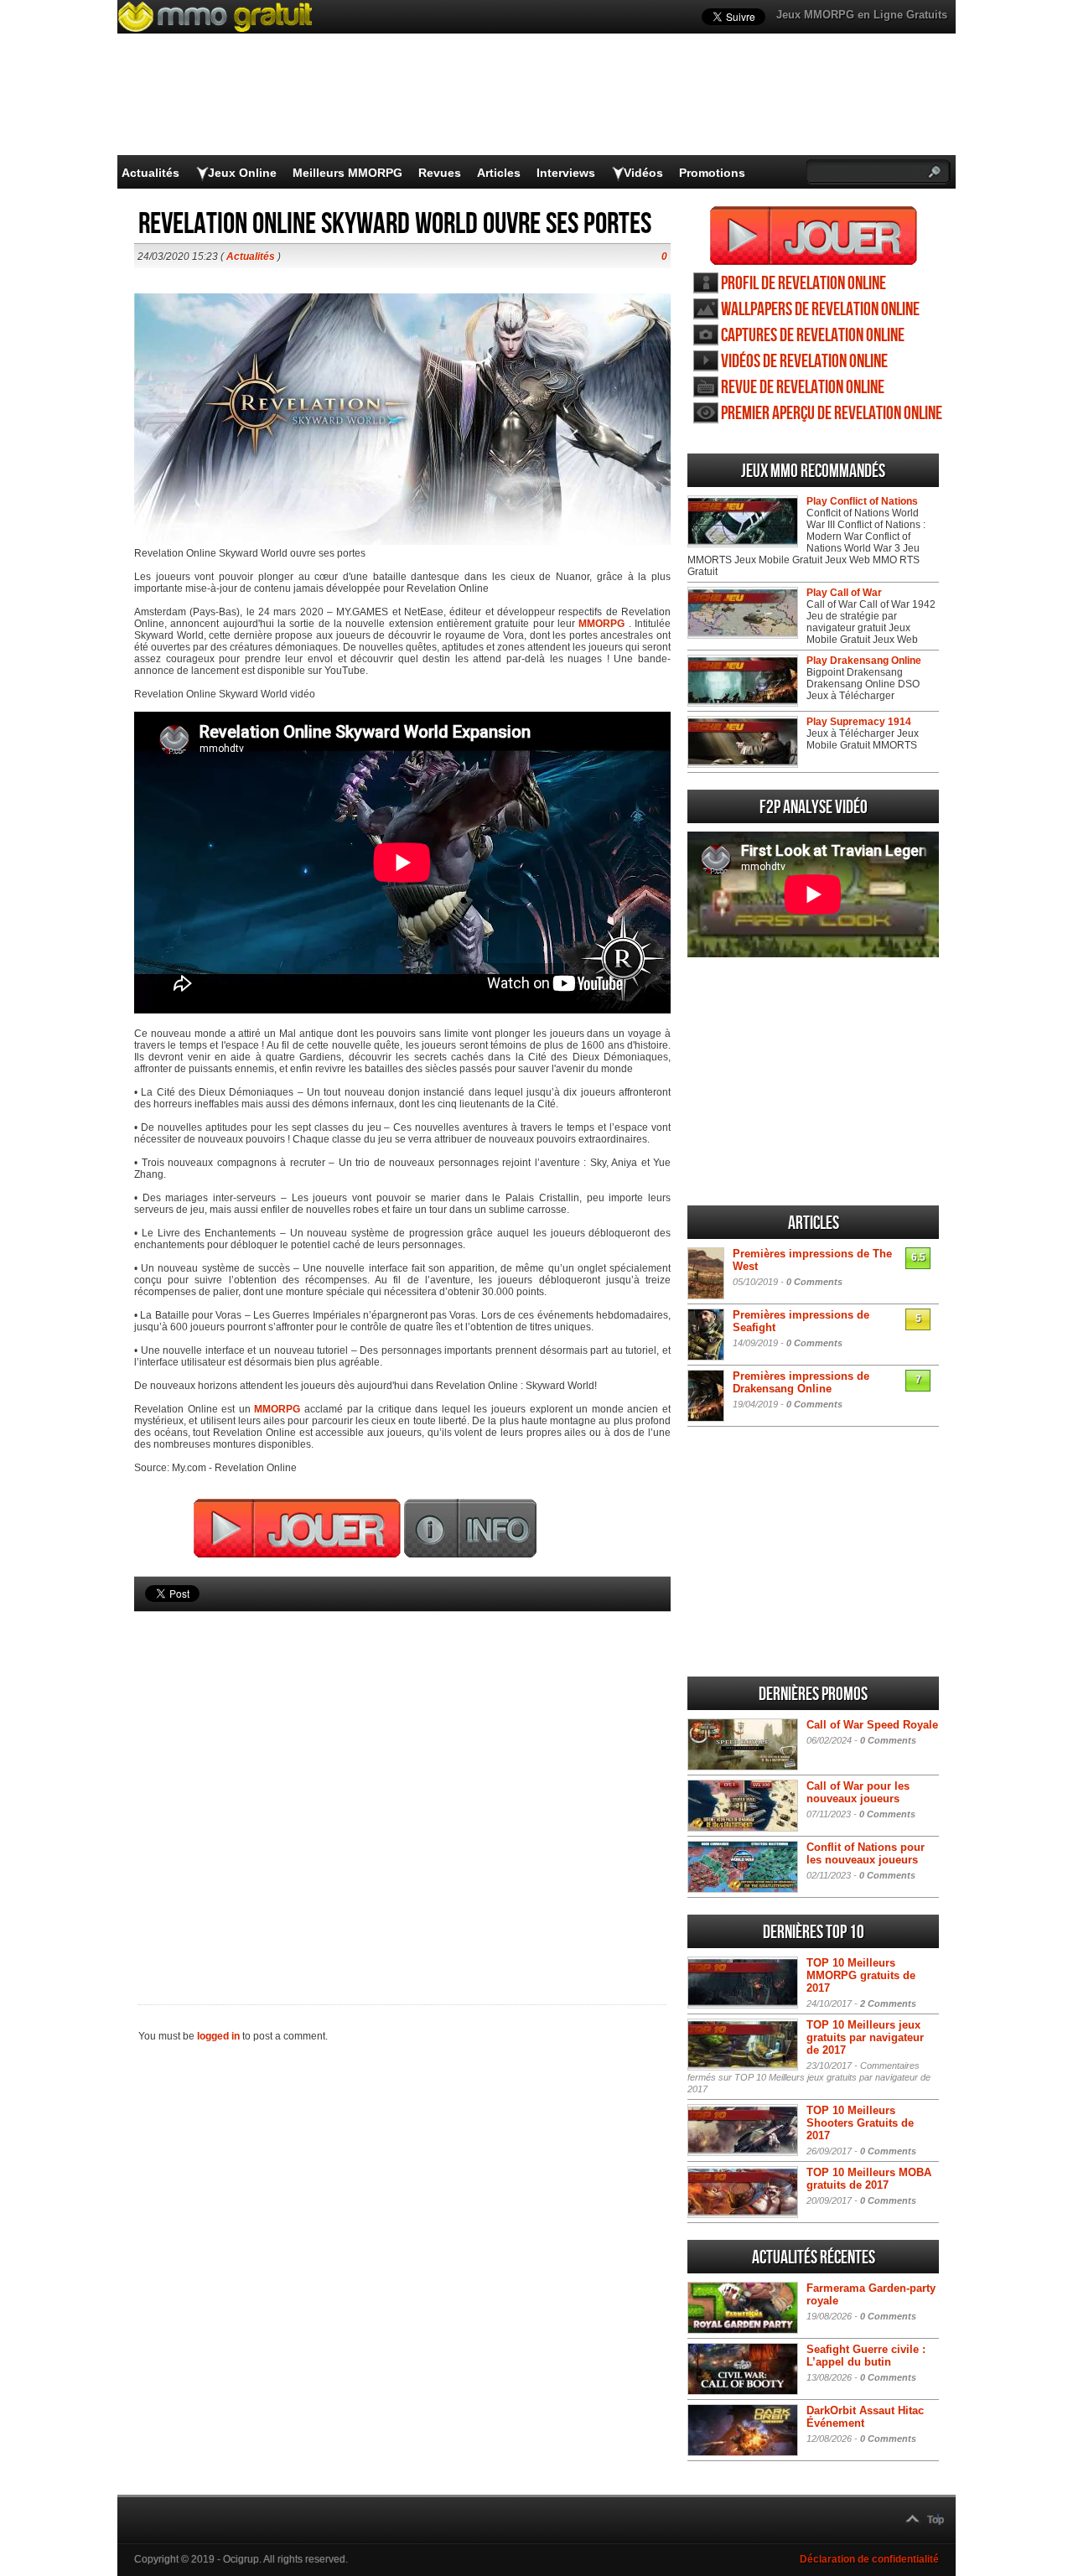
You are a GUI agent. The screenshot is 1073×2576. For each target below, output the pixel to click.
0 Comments (814, 1282)
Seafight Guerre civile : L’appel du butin (866, 2356)
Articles (499, 173)
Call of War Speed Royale (872, 1725)
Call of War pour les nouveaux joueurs (858, 1792)
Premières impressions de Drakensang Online (801, 1382)
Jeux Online (242, 173)
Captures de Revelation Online (813, 336)
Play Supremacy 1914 (859, 722)
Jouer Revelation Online (814, 236)
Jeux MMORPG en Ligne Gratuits (862, 15)
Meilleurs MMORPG (347, 173)
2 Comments (888, 2003)
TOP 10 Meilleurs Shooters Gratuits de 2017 (860, 2123)
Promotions (712, 173)
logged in (218, 2036)
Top (936, 2520)
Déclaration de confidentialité (869, 2559)
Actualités (150, 173)
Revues (440, 173)
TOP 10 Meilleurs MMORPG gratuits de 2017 (861, 1975)
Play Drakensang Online (864, 661)
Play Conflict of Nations (862, 501)
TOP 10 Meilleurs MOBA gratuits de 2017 (869, 2179)
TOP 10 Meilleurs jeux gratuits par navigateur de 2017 (865, 2037)
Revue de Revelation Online (803, 388)
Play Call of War (844, 593)
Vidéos (643, 173)
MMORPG (601, 624)
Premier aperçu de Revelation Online (832, 414)
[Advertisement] (402, 1780)
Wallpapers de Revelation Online (820, 310)
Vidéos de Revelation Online (804, 362)
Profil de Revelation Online (803, 284)
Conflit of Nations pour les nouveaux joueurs (866, 1853)
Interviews (566, 173)
